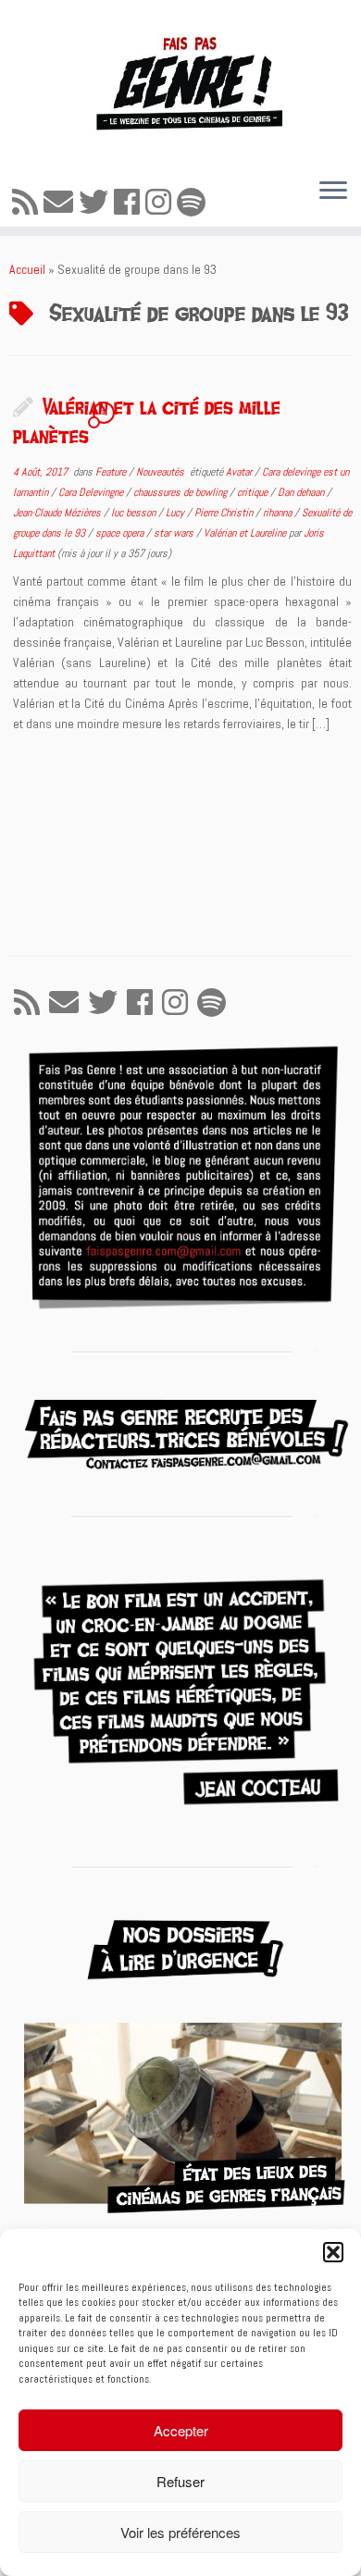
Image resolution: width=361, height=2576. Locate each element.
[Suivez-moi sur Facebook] (130, 203)
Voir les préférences (180, 2532)
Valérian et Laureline (246, 533)
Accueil (27, 269)
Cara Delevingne (92, 492)
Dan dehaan (302, 492)
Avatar (240, 472)
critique (254, 492)
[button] (333, 2252)
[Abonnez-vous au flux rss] (28, 203)
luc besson (135, 513)
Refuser (180, 2481)
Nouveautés (162, 472)
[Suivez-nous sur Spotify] (194, 203)
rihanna (279, 513)
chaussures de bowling (181, 492)
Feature (112, 472)
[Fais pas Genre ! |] (180, 81)
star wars (175, 533)
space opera (121, 533)
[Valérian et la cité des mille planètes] (180, 843)
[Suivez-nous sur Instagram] (161, 203)
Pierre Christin (225, 513)
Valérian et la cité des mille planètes (147, 421)
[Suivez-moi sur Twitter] (96, 203)
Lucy (176, 513)
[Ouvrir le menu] (333, 192)
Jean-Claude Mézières (58, 513)
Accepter (181, 2430)
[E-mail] (61, 203)
